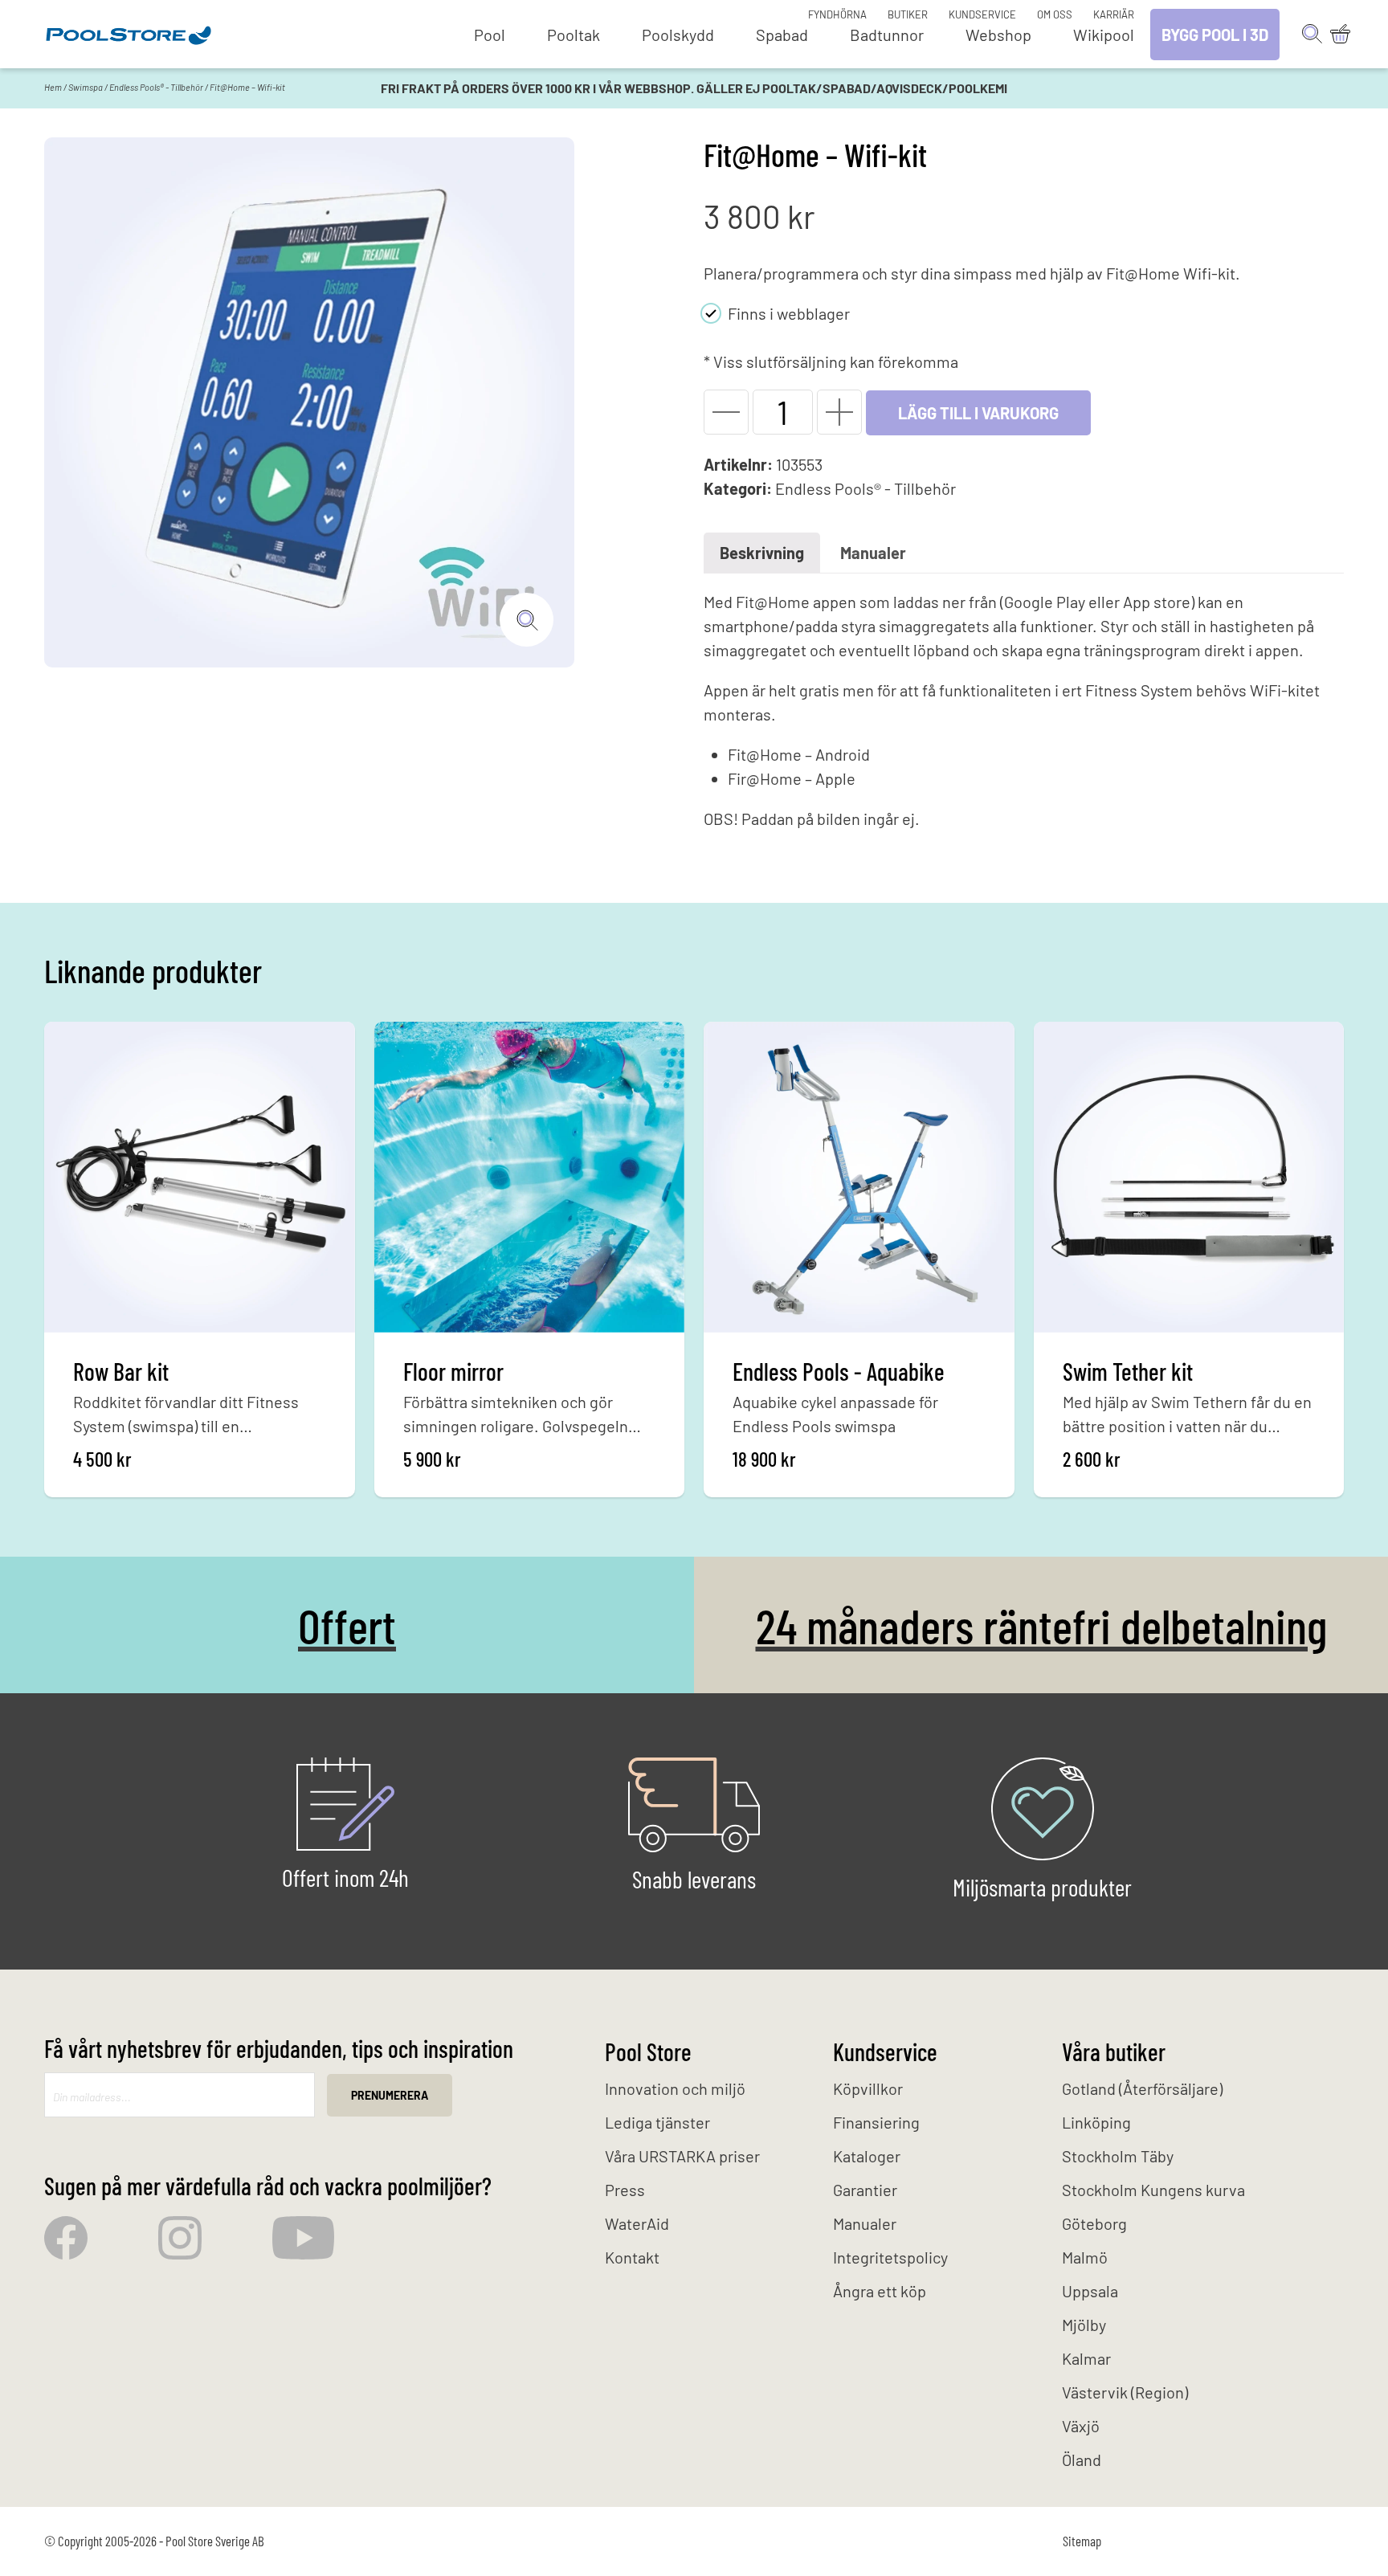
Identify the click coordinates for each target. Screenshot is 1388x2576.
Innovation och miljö (675, 2088)
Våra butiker (1114, 2051)
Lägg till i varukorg (978, 413)
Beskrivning (762, 553)
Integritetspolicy (890, 2257)
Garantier (865, 2190)
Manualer (873, 553)
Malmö (1085, 2257)
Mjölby (1084, 2325)
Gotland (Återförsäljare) (1142, 2088)
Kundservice (982, 14)
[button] (726, 412)
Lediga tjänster (657, 2122)
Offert (347, 1625)
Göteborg (1094, 2223)
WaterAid (637, 2223)
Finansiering (876, 2122)
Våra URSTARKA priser (682, 2156)
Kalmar (1086, 2358)
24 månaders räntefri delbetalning (1041, 1625)
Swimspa (86, 87)
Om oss (1055, 14)
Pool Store (648, 2051)
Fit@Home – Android (799, 754)
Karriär (1114, 14)
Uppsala (1090, 2291)
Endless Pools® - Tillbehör (156, 87)
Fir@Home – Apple (792, 778)
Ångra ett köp (880, 2291)
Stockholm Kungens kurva (1153, 2190)
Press (625, 2190)
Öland (1082, 2460)
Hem (53, 87)
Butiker (908, 14)
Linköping (1096, 2122)
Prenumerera (390, 2095)
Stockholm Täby (1118, 2156)
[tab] (762, 553)
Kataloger (867, 2156)
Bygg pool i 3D (1215, 35)
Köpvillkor (868, 2088)
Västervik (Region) (1125, 2392)
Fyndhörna (837, 14)
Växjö (1081, 2426)
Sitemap (1082, 2541)
